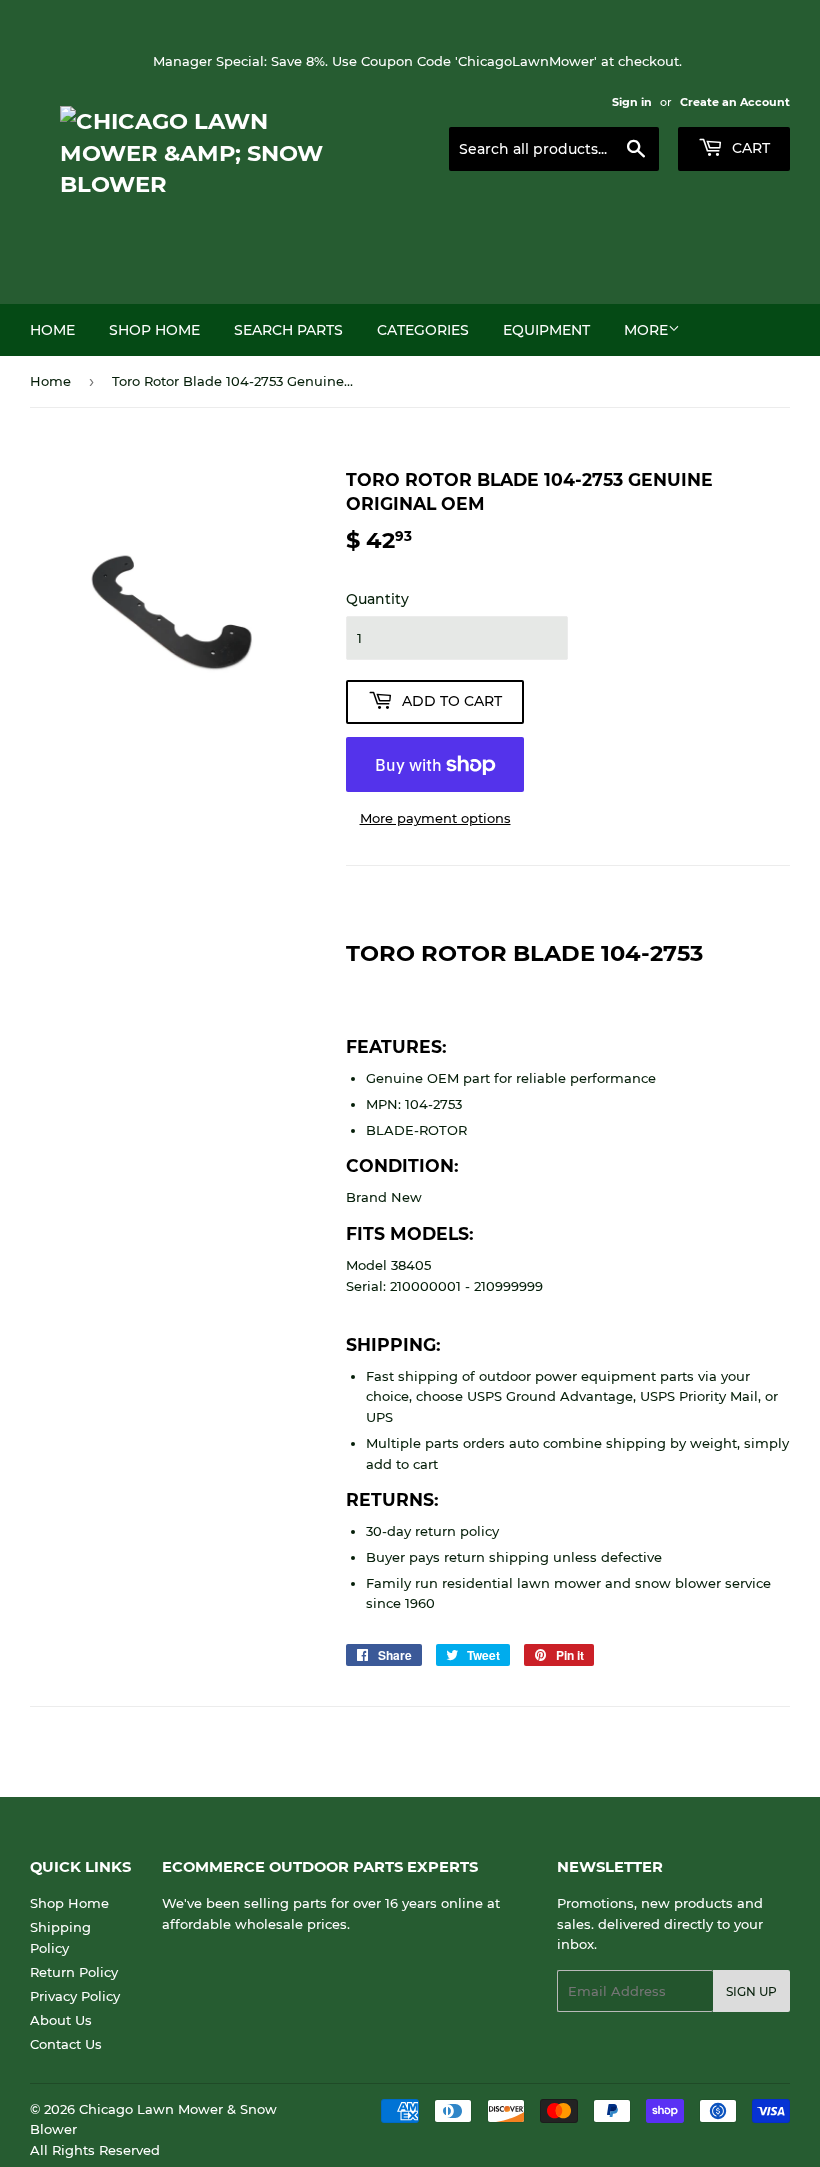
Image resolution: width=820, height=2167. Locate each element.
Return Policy (74, 1972)
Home (52, 330)
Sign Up (751, 1991)
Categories (423, 330)
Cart (749, 148)
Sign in (632, 102)
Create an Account (735, 102)
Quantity (377, 599)
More (646, 330)
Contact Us (66, 2044)
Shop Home (154, 330)
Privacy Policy (75, 1996)
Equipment (546, 330)
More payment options (435, 818)
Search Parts (288, 330)
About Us (61, 2020)
